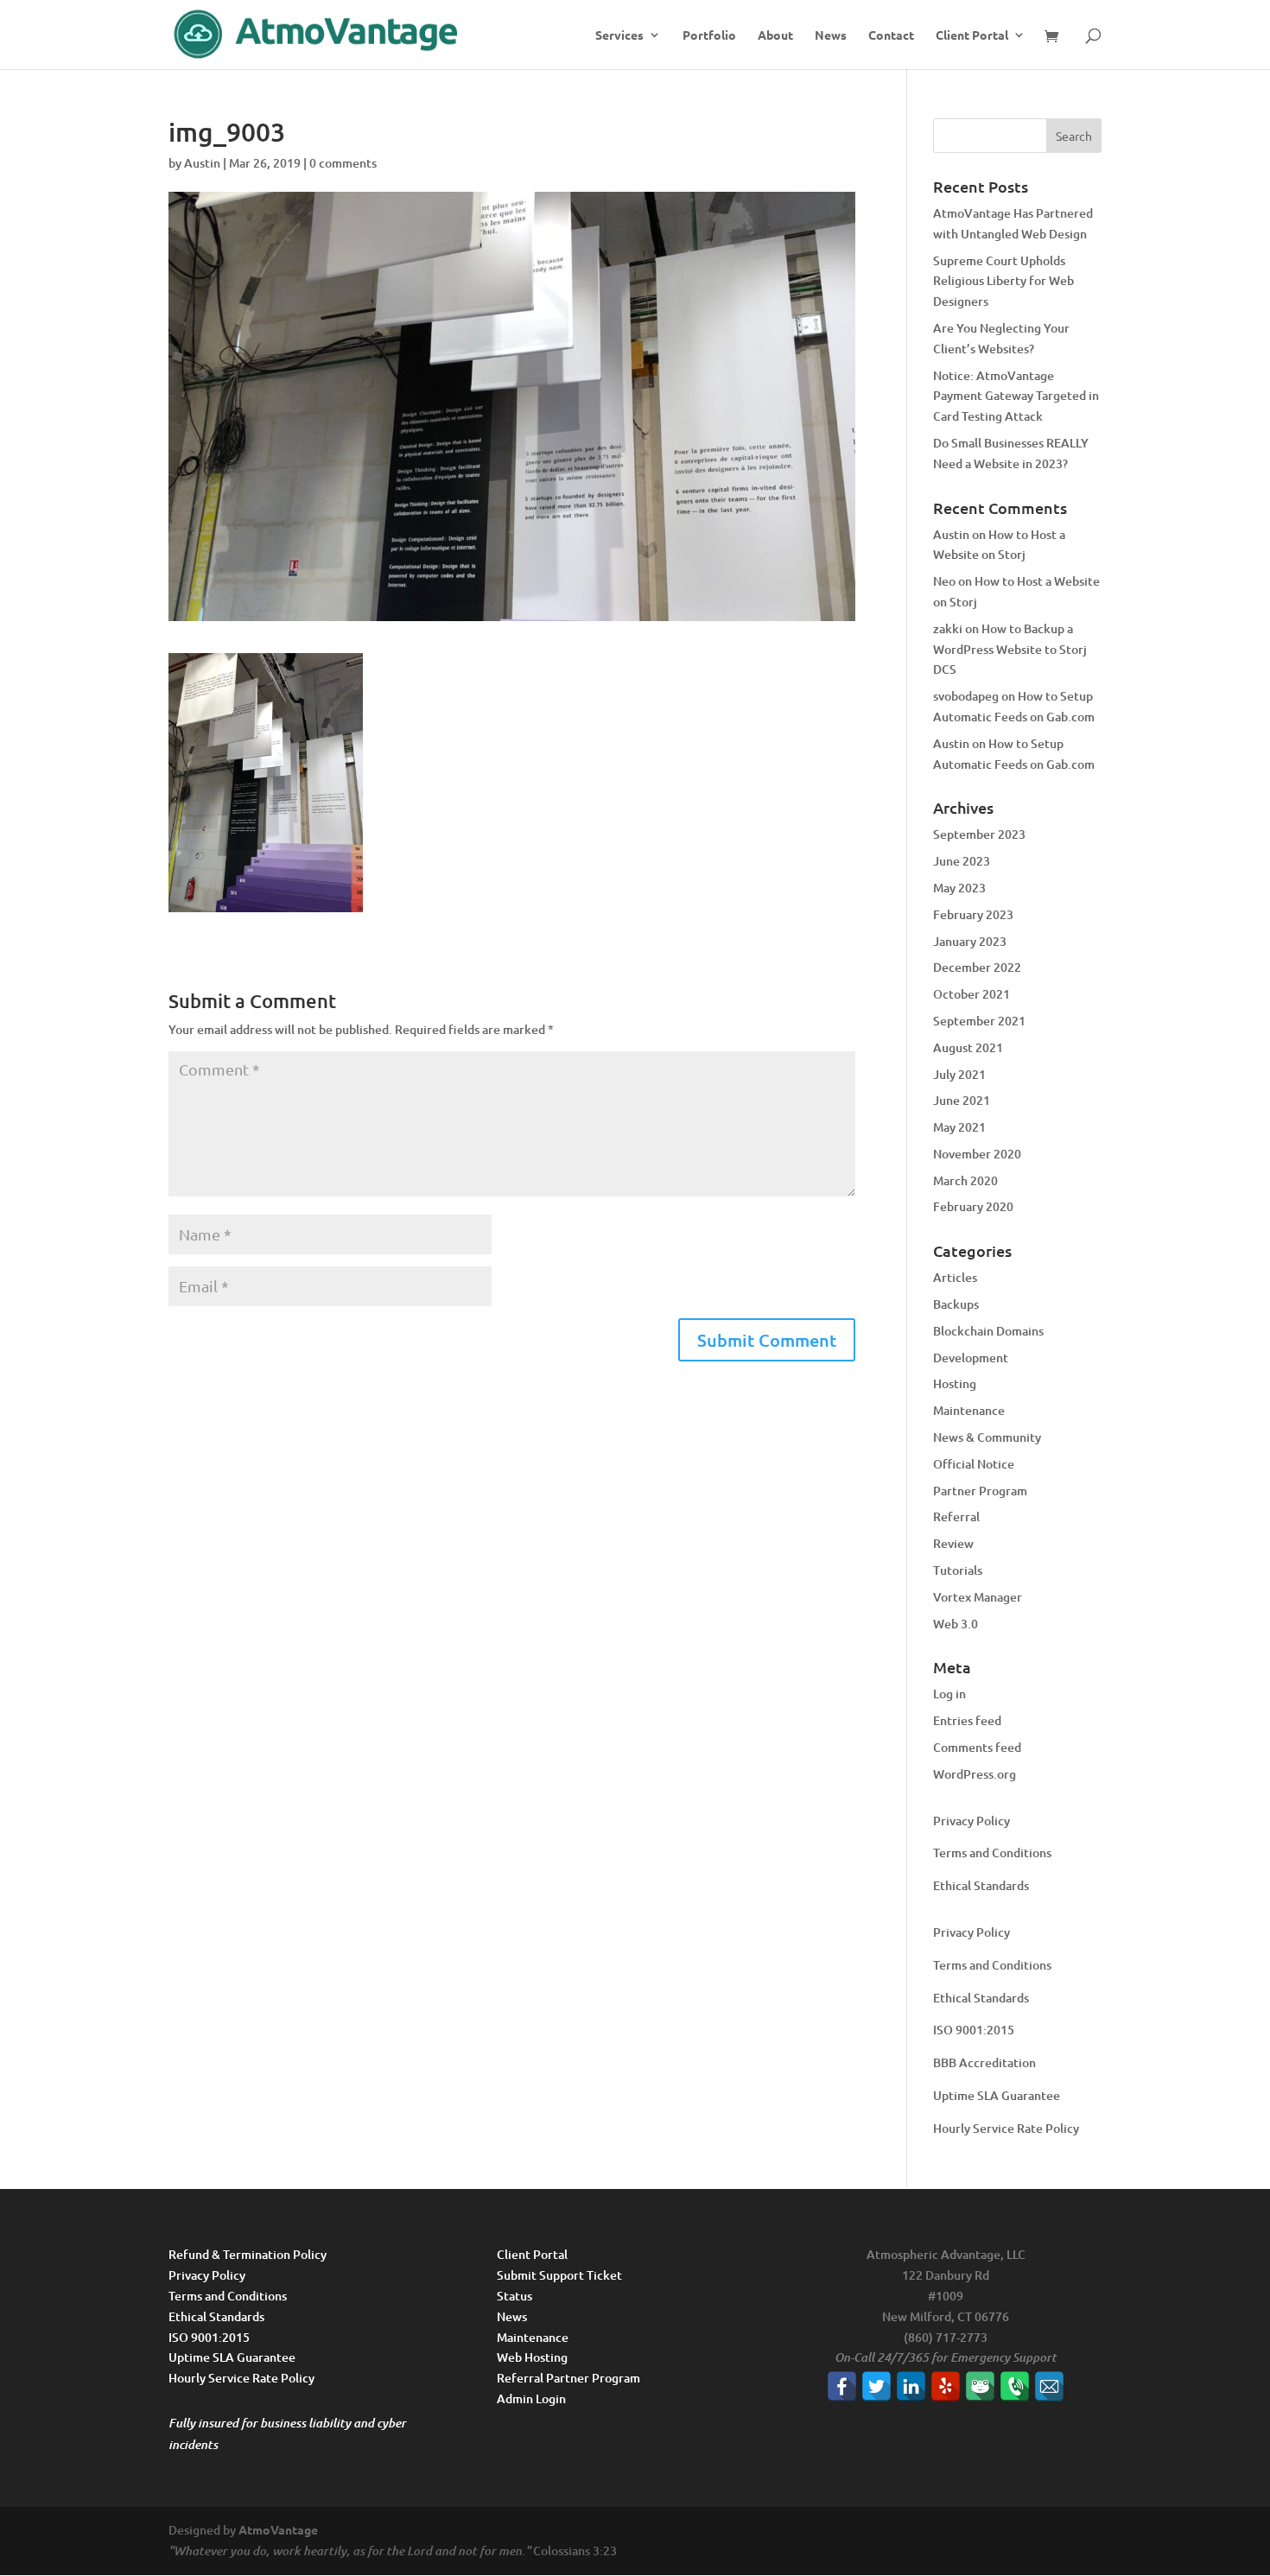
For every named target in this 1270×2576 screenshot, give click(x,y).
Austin (202, 163)
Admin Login (531, 2398)
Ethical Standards (981, 1885)
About (775, 35)
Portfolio (709, 35)
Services (619, 35)
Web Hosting (532, 2357)
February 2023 (973, 914)
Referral (956, 1516)
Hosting (955, 1383)
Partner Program (980, 1491)
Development (971, 1358)
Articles (955, 1277)
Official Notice (974, 1464)
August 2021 (968, 1047)
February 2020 (973, 1206)
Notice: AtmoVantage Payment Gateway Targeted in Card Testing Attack (1016, 396)
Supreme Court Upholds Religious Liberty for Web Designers (1003, 281)
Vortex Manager (978, 1597)
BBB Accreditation (984, 2062)
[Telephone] (1015, 2386)
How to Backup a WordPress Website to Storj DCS (1010, 649)
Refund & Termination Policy (248, 2254)
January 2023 (970, 941)
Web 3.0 (956, 1624)
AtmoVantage (278, 2529)
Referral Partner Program (568, 2378)
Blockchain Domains (988, 1331)
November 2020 (977, 1154)
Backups (956, 1304)
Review (953, 1543)
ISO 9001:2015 (974, 2030)
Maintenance (969, 1410)
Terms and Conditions (992, 1853)
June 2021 (962, 1100)
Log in (949, 1694)
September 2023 (979, 834)
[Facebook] (842, 2386)
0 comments (343, 163)
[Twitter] (876, 2386)
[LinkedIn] (911, 2386)
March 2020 (965, 1180)
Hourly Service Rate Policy (1006, 2128)
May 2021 (959, 1127)
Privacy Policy (972, 1821)
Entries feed (967, 1720)
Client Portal (972, 35)
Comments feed (977, 1747)
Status (514, 2296)
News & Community (987, 1437)
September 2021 (979, 1021)
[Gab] (980, 2386)
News (831, 35)
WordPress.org (975, 1774)
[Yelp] (946, 2386)
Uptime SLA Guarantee (997, 2095)
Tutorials (958, 1570)
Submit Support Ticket (559, 2275)
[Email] (1049, 2386)
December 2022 (977, 967)
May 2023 (959, 888)
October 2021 (972, 994)
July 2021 (959, 1074)
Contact (891, 35)
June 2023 (962, 861)
